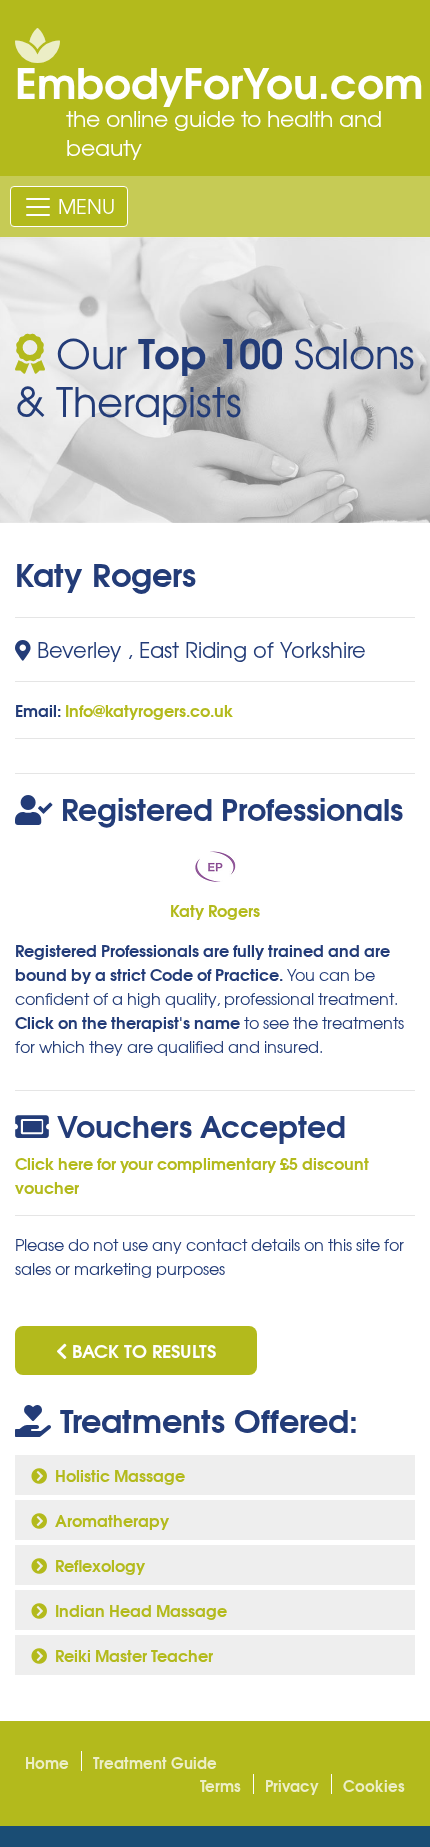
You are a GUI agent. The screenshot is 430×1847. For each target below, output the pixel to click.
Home (47, 1762)
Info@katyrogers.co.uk (149, 709)
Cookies (374, 1785)
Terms (220, 1785)
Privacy (292, 1785)
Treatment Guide (155, 1762)
